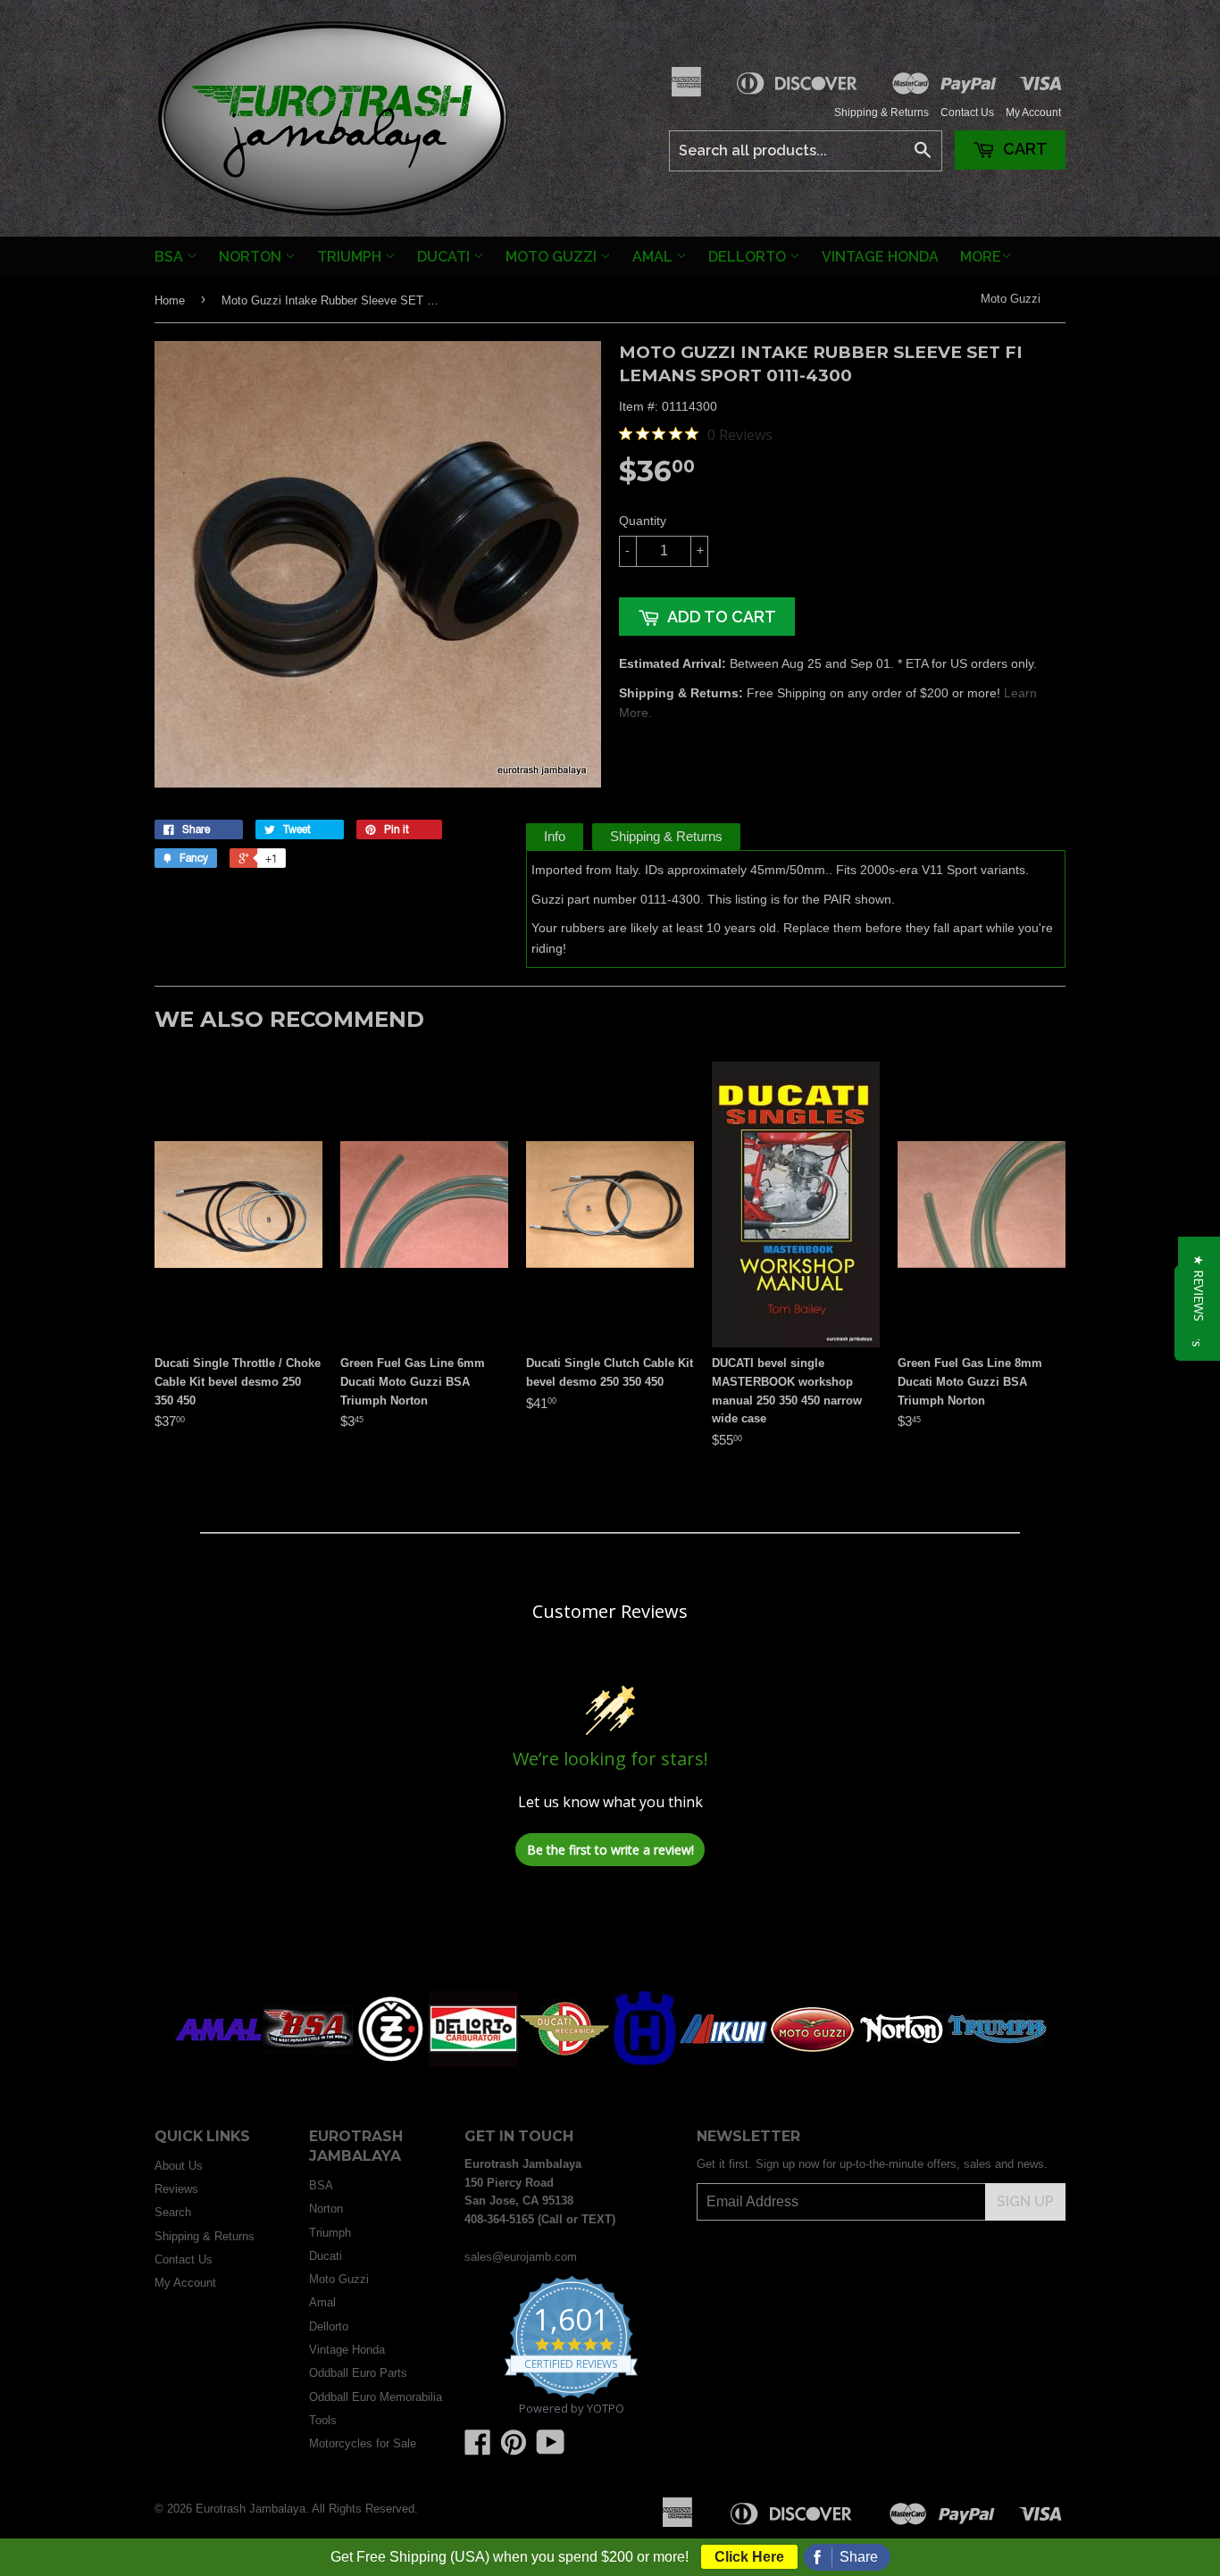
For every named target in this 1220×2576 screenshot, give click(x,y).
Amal (654, 257)
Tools (323, 2420)
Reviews (176, 2189)
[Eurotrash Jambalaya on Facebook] (478, 2449)
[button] (1199, 1288)
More (981, 257)
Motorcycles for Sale (363, 2443)
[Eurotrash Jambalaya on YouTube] (551, 2449)
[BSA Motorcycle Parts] (308, 2063)
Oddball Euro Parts (358, 2373)
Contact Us (967, 113)
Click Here (749, 2557)
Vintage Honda (880, 257)
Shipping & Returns (882, 113)
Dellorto (749, 257)
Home (170, 300)
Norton (252, 257)
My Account (1033, 113)
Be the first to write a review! (610, 1850)
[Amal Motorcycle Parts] (219, 2063)
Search (173, 2212)
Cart (1024, 149)
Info (555, 836)
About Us (179, 2166)
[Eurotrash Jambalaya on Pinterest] (514, 2449)
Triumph (351, 257)
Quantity (643, 521)
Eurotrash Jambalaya (251, 2509)
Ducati (445, 257)
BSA (171, 257)
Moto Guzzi (553, 257)
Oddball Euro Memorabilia (376, 2397)
